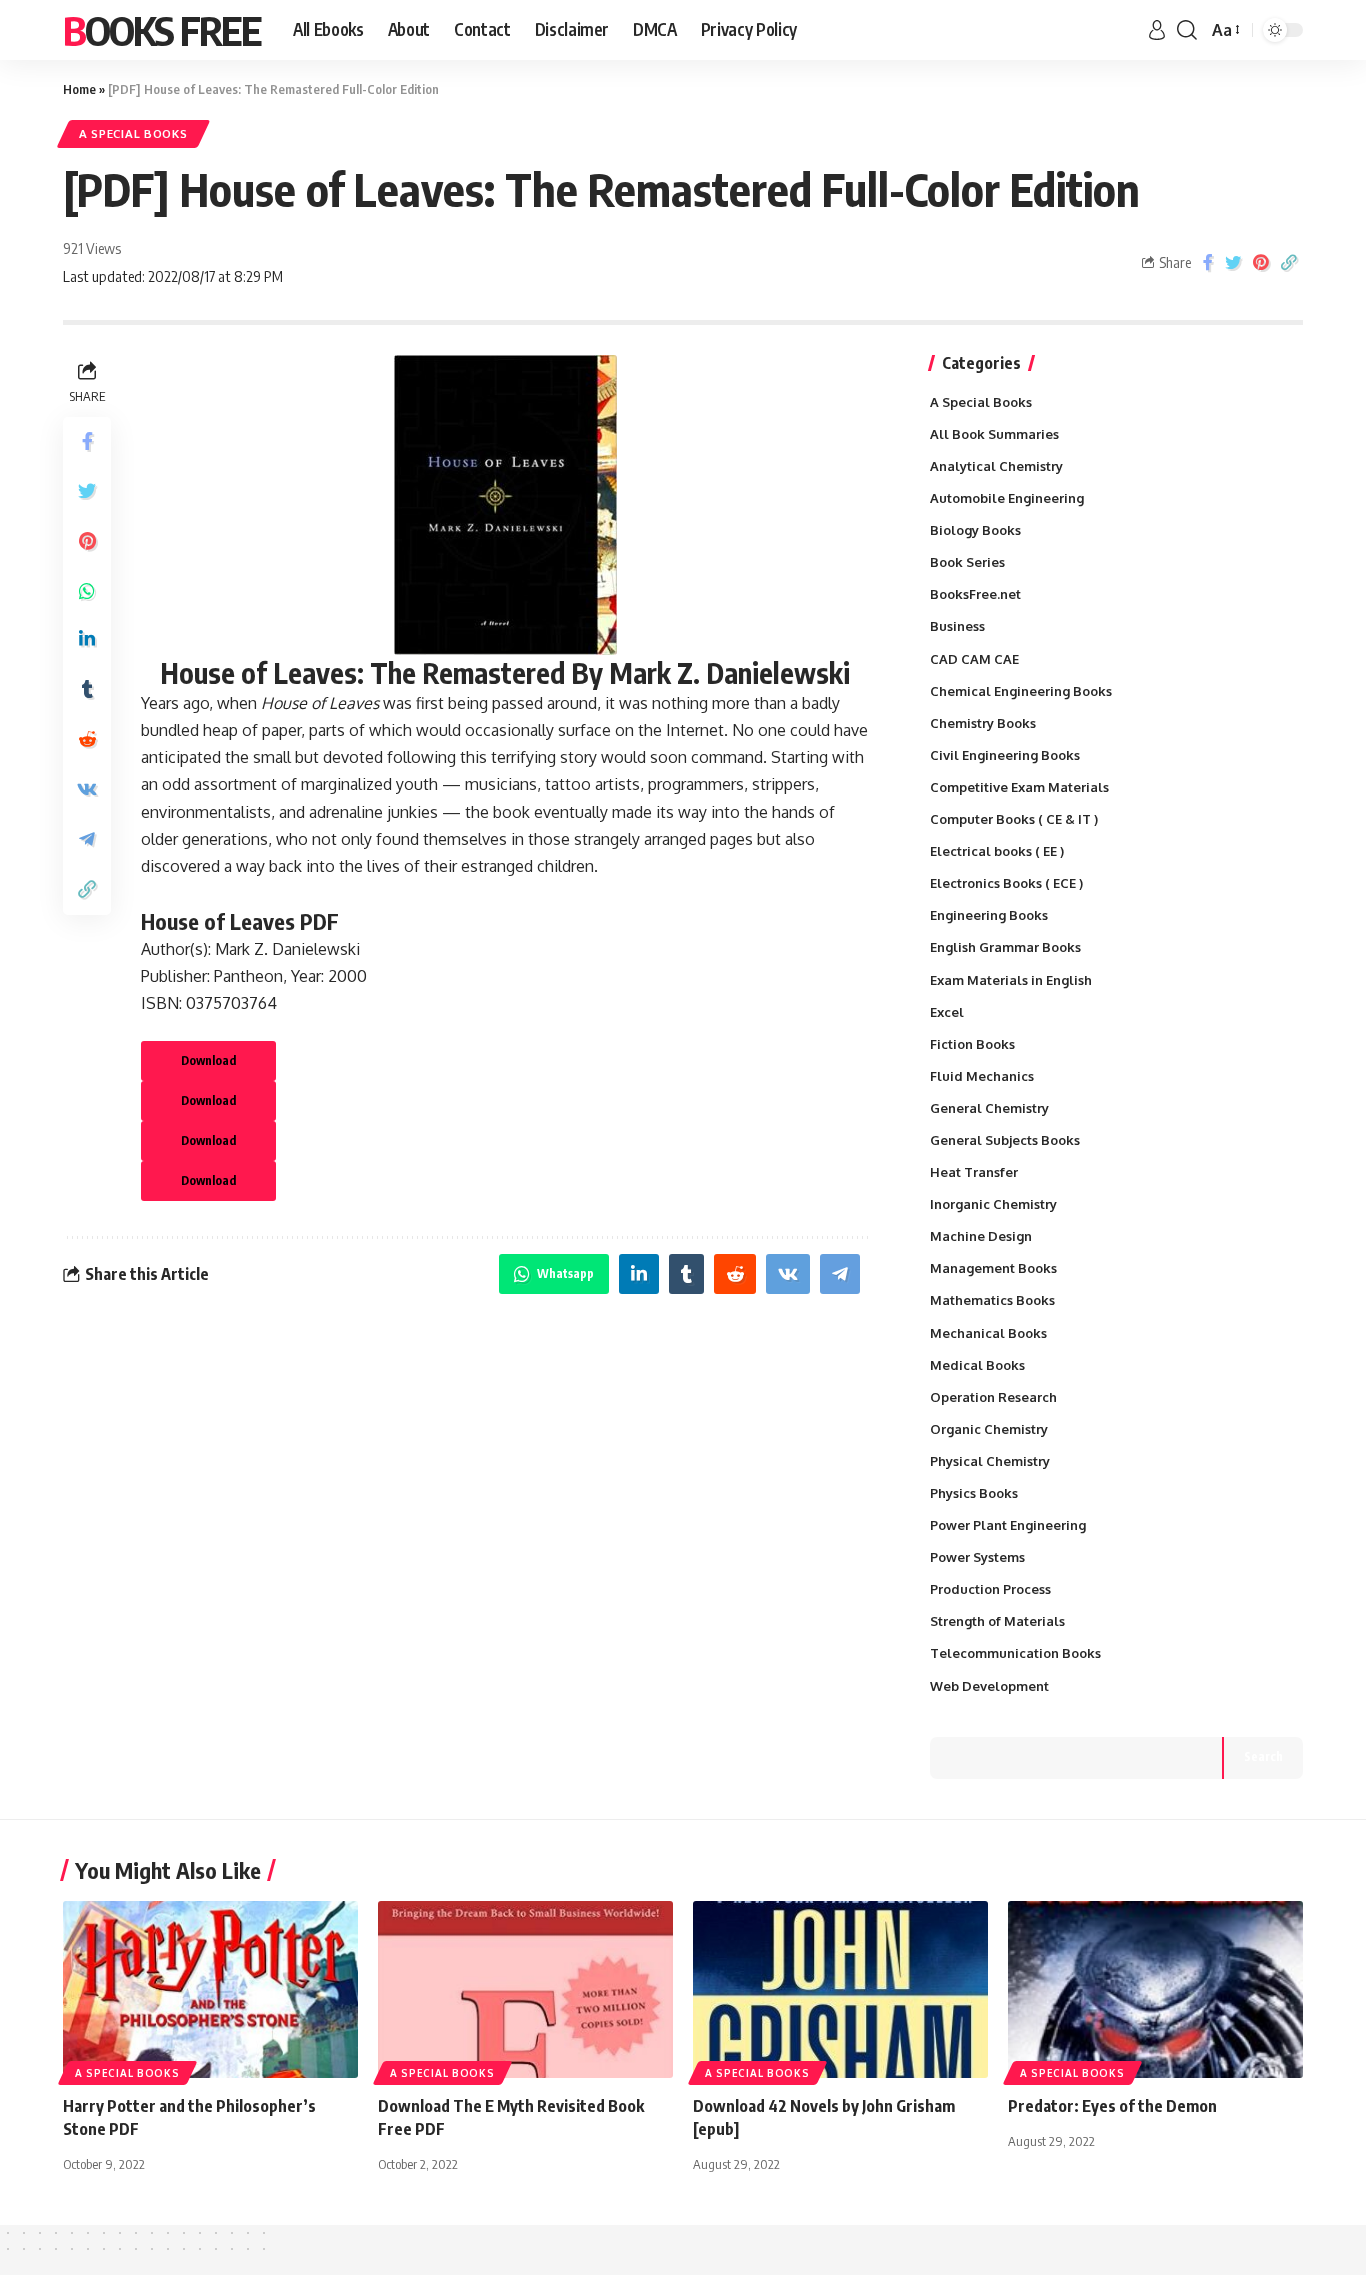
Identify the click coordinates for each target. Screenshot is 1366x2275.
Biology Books (975, 530)
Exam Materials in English (1011, 980)
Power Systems (977, 1557)
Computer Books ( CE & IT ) (1014, 819)
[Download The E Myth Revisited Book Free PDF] (525, 1989)
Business (957, 626)
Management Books (993, 1268)
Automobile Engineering (1007, 498)
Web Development (989, 1686)
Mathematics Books (992, 1300)
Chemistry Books (983, 723)
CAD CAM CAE (974, 659)
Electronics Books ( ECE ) (1006, 883)
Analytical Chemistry (996, 466)
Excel (947, 1012)
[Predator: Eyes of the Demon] (1155, 1989)
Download (208, 1060)
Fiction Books (972, 1044)
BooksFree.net (975, 594)
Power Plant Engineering (1008, 1525)
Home (79, 89)
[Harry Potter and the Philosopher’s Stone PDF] (210, 1989)
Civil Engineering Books (1005, 755)
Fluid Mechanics (982, 1076)
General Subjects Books (1005, 1140)
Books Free (162, 30)
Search (1263, 1756)
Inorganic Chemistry (993, 1204)
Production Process (990, 1589)
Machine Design (981, 1236)
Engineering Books (989, 915)
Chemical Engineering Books (1021, 691)
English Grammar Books (1005, 947)
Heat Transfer (974, 1172)
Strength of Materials (997, 1621)
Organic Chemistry (989, 1429)
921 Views (92, 248)
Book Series (967, 562)
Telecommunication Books (1015, 1653)
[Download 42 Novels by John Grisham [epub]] (840, 1989)
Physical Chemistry (990, 1461)
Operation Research (993, 1397)
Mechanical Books (988, 1333)
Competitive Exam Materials (1019, 787)
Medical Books (977, 1365)
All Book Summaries (994, 434)
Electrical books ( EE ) (997, 851)
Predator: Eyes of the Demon (1112, 2106)
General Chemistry (989, 1108)
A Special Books (133, 133)
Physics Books (974, 1493)
